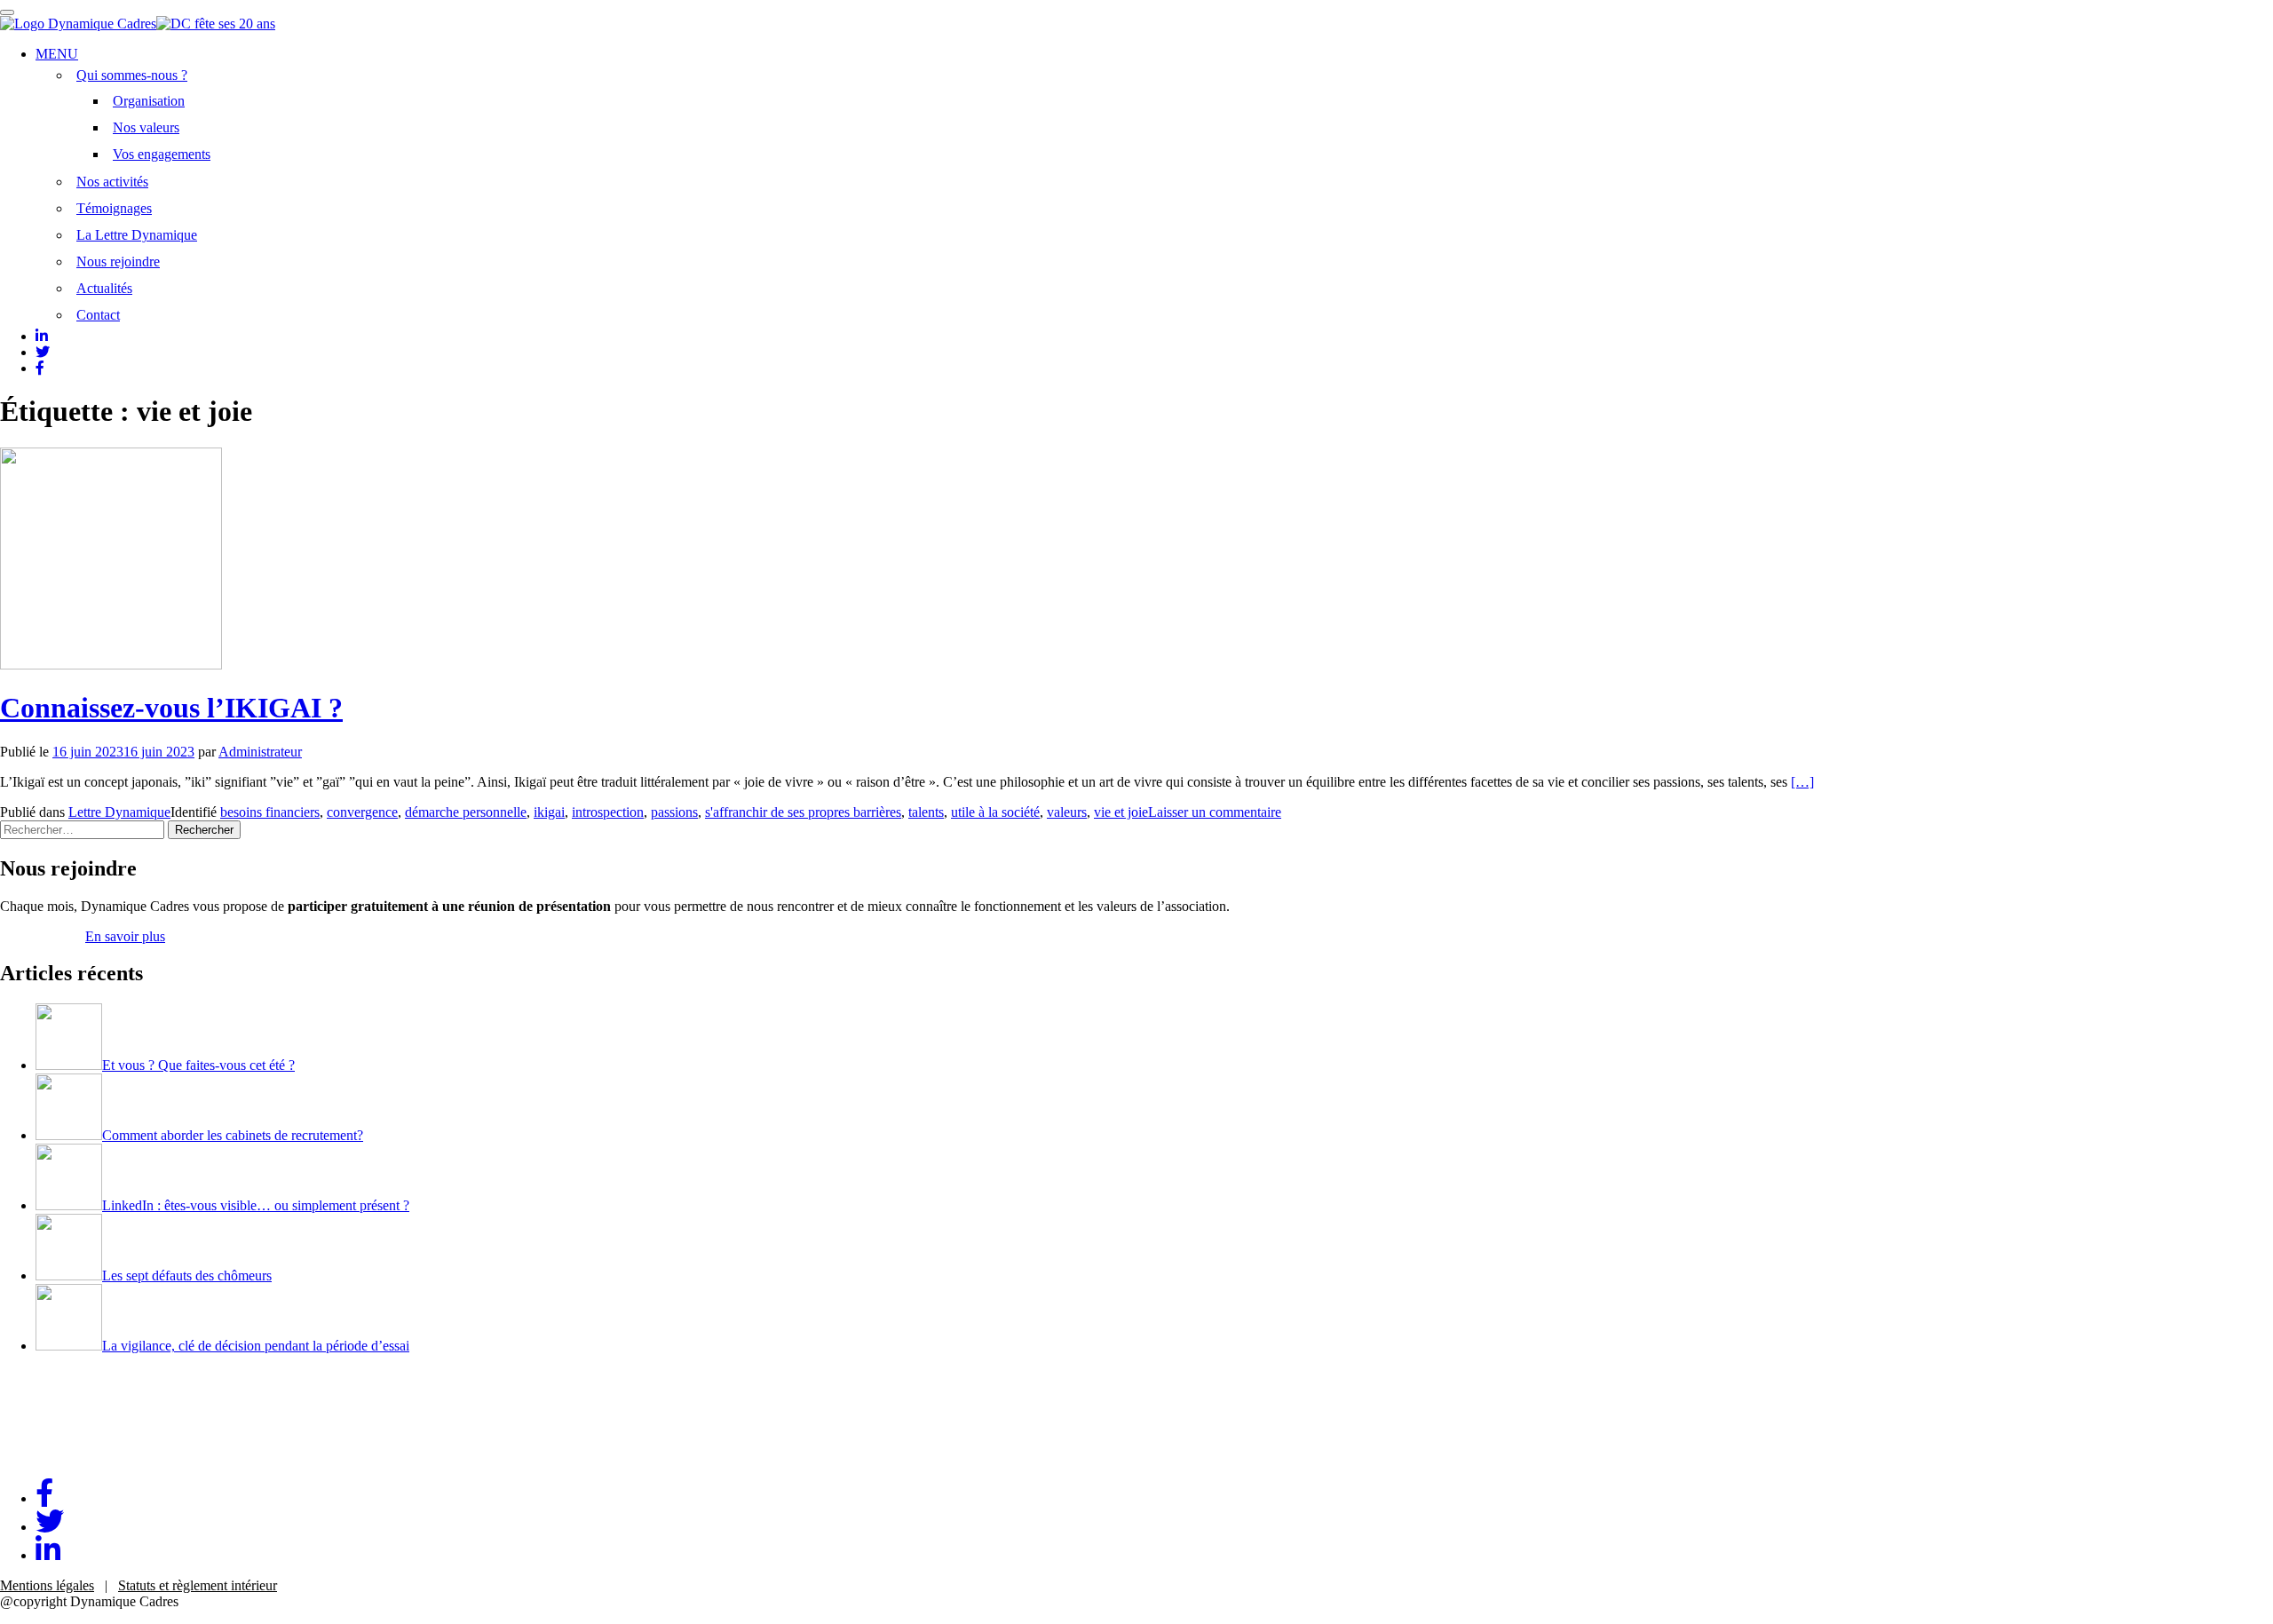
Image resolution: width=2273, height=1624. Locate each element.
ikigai (549, 812)
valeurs (1067, 812)
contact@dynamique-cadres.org (89, 1456)
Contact (98, 315)
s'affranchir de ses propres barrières (803, 812)
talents (926, 812)
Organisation (149, 101)
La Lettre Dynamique (137, 235)
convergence (362, 812)
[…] (1802, 782)
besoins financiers (270, 812)
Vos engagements (162, 154)
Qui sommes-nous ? (132, 75)
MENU (57, 54)
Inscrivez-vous (41, 936)
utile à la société (995, 812)
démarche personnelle (466, 812)
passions (674, 812)
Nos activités (112, 182)
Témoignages (114, 208)
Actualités (104, 288)
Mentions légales (47, 1585)
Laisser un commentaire (1215, 812)
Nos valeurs (146, 127)
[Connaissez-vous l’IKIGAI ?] (111, 665)
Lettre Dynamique (119, 812)
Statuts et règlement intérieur (198, 1585)
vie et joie (1121, 812)
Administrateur (260, 752)
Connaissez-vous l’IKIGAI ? (171, 708)
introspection (608, 812)
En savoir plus (125, 936)
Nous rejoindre (118, 261)
